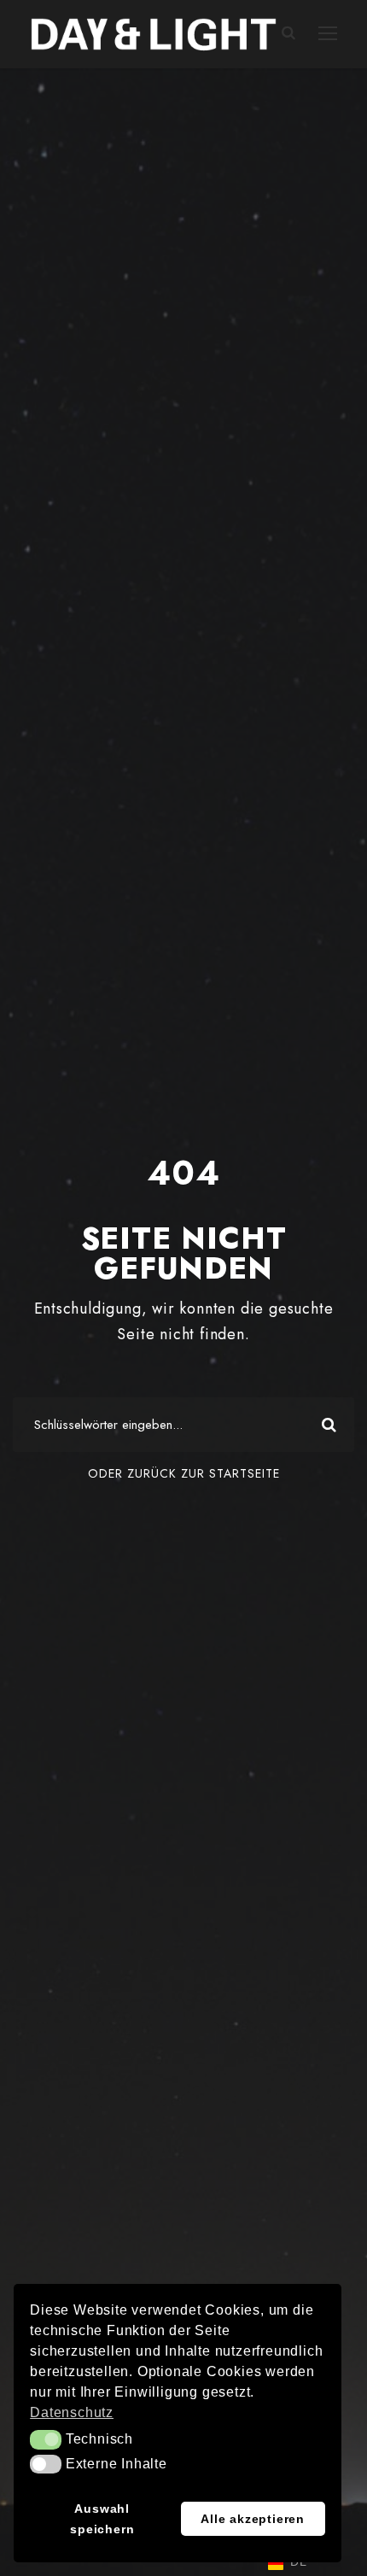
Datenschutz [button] (72, 2412)
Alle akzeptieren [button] (253, 2519)
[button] (46, 2439)
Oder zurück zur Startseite (184, 1473)
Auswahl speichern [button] (102, 2519)
